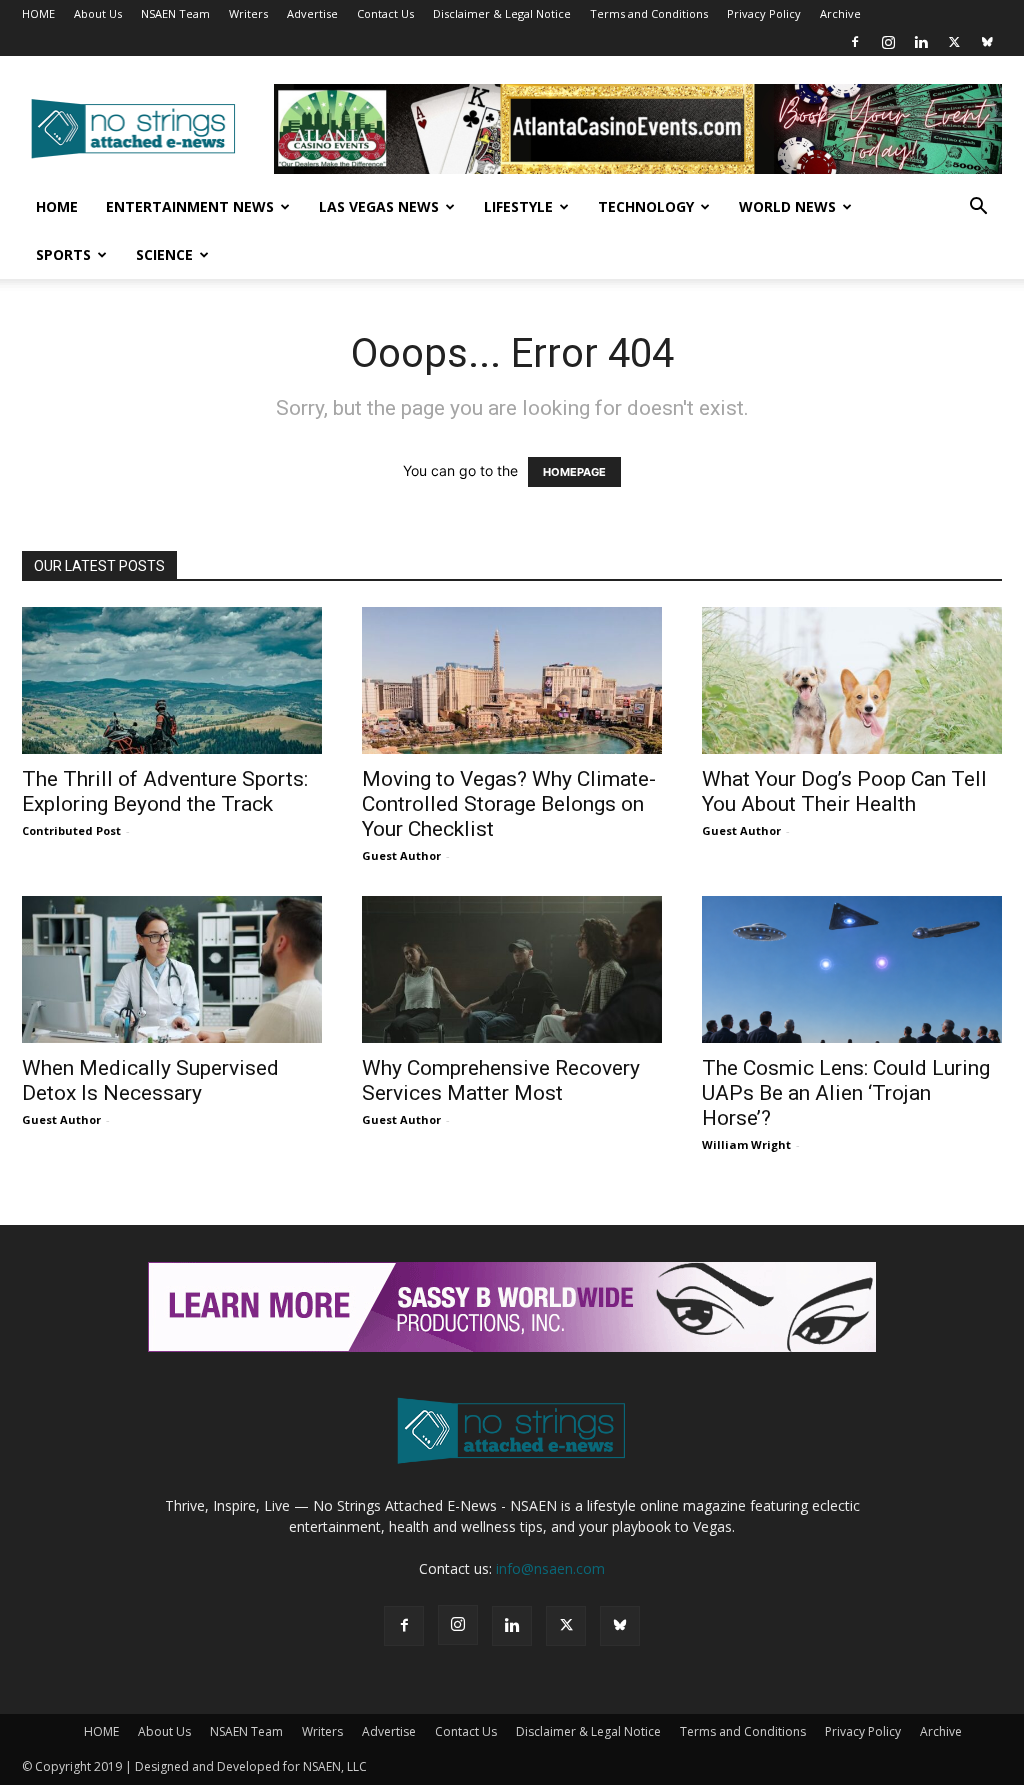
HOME (38, 13)
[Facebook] (855, 42)
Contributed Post (71, 830)
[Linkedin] (921, 42)
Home (57, 206)
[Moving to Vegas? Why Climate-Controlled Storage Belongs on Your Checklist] (512, 680)
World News (787, 206)
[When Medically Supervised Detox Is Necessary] (172, 969)
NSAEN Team (175, 13)
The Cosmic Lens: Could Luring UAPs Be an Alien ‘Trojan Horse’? (846, 1093)
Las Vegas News (379, 206)
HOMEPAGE (574, 472)
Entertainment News (190, 206)
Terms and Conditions (649, 13)
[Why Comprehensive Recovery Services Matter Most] (512, 969)
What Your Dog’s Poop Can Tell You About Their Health (844, 791)
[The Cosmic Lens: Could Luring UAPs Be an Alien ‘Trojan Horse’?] (852, 969)
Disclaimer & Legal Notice (502, 13)
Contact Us (385, 13)
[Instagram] (888, 42)
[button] (978, 208)
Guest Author (401, 855)
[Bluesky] (987, 42)
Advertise (312, 13)
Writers (248, 13)
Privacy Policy (764, 13)
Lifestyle (518, 206)
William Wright (746, 1144)
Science (164, 254)
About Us (98, 13)
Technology (646, 206)
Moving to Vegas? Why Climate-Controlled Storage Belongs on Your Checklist (509, 804)
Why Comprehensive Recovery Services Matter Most (501, 1080)
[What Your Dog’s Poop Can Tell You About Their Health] (852, 680)
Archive (840, 13)
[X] (954, 42)
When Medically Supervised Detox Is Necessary (150, 1080)
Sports (63, 254)
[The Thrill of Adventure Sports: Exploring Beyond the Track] (172, 680)
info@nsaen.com (550, 1568)
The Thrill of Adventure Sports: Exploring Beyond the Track (165, 791)
